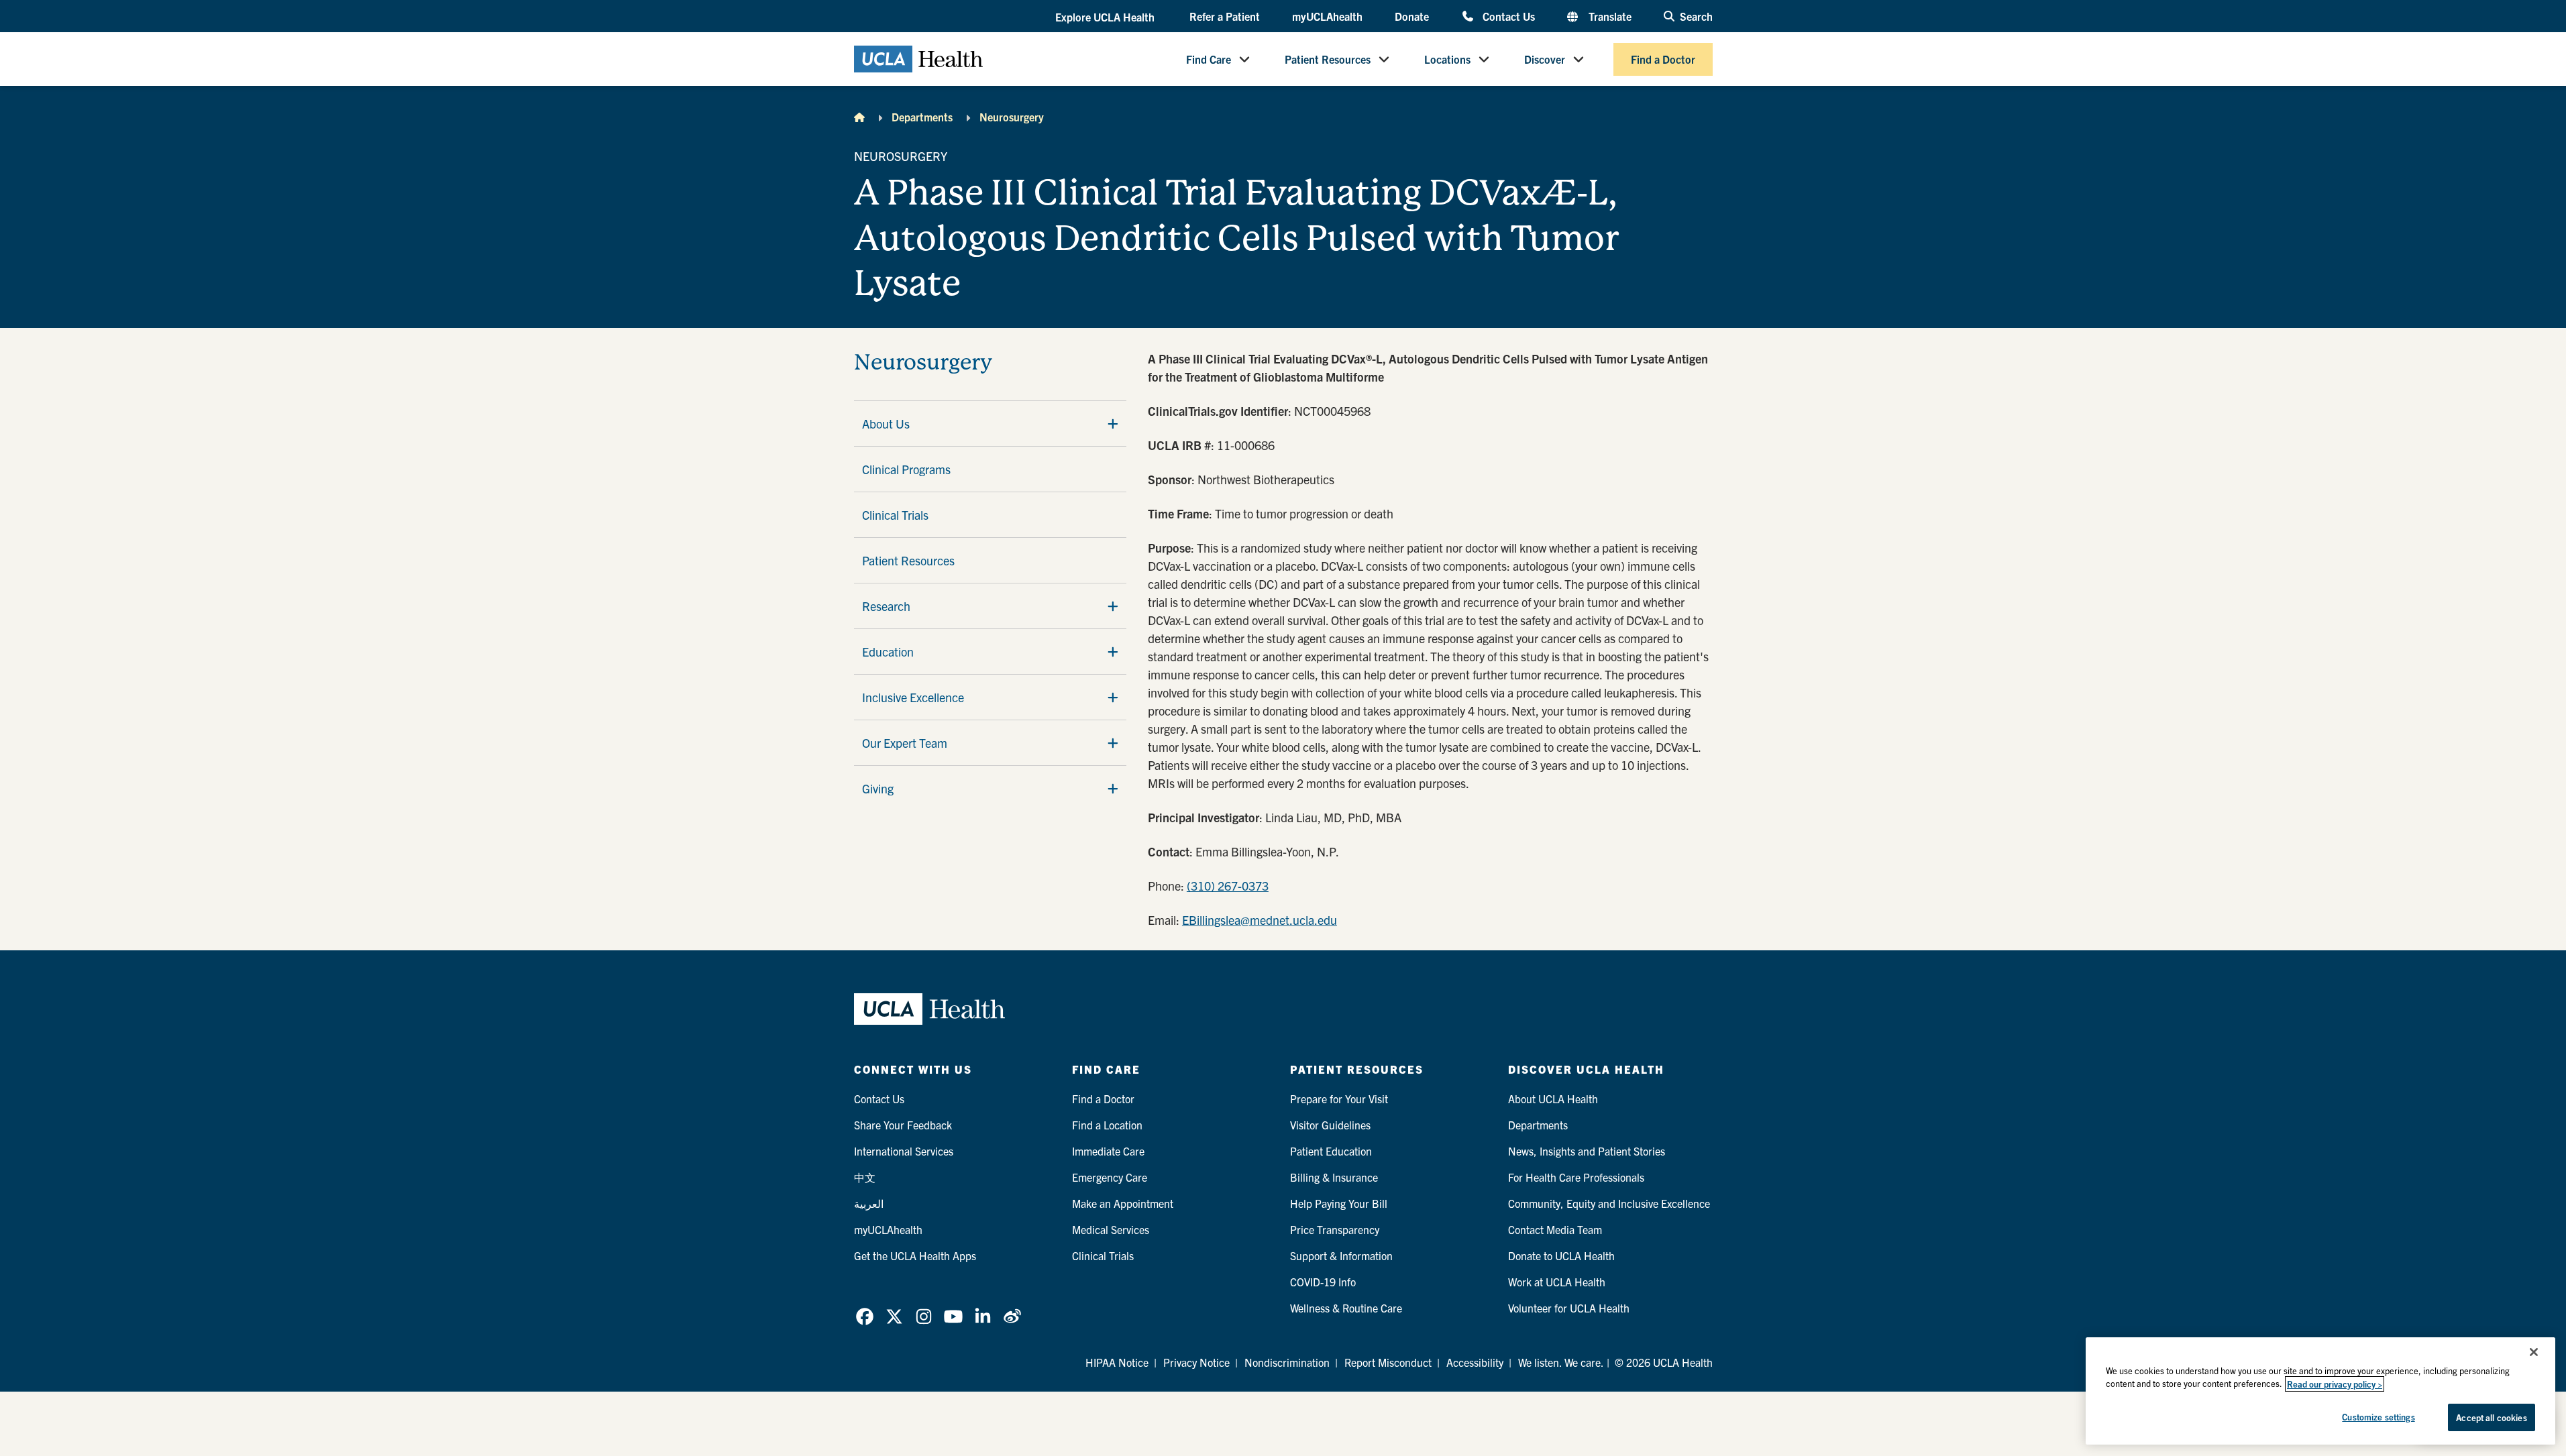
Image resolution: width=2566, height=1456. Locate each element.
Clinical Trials (895, 515)
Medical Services (1111, 1229)
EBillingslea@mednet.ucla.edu (1260, 920)
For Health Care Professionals (1576, 1177)
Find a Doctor (1663, 59)
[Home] (859, 117)
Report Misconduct (1388, 1362)
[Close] (2534, 1352)
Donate (1412, 16)
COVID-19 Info (1323, 1282)
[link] (865, 1317)
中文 (865, 1177)
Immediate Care (1108, 1151)
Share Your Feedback (903, 1125)
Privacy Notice (1196, 1362)
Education (888, 652)
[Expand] (1113, 423)
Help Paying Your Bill (1339, 1203)
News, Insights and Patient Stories (1587, 1151)
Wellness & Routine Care (1346, 1308)
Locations (1447, 59)
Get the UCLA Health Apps (915, 1255)
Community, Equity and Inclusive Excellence (1609, 1203)
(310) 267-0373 (1228, 886)
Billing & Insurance (1334, 1177)
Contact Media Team (1555, 1229)
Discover (1545, 59)
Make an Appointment (1123, 1203)
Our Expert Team (905, 743)
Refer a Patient (1225, 16)
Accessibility (1475, 1362)
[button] (1106, 17)
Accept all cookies (2491, 1417)
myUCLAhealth (1327, 16)
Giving (878, 788)
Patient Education (1331, 1151)
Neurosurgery (1012, 117)
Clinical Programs (906, 469)
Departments (922, 117)
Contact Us (1508, 16)
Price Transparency (1335, 1229)
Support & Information (1341, 1255)
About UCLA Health (1553, 1099)
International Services (904, 1151)
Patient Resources (1328, 59)
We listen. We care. (1561, 1362)
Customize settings (2378, 1417)
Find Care (1209, 59)
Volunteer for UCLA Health (1569, 1308)
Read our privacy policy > (2335, 1384)
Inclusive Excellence (913, 697)
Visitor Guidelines (1330, 1125)
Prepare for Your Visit (1339, 1099)
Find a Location (1107, 1125)
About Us (886, 424)
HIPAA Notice (1117, 1362)
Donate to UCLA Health (1561, 1255)
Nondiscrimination (1287, 1362)
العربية (869, 1203)
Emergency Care (1110, 1177)
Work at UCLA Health (1557, 1282)
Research (886, 606)
